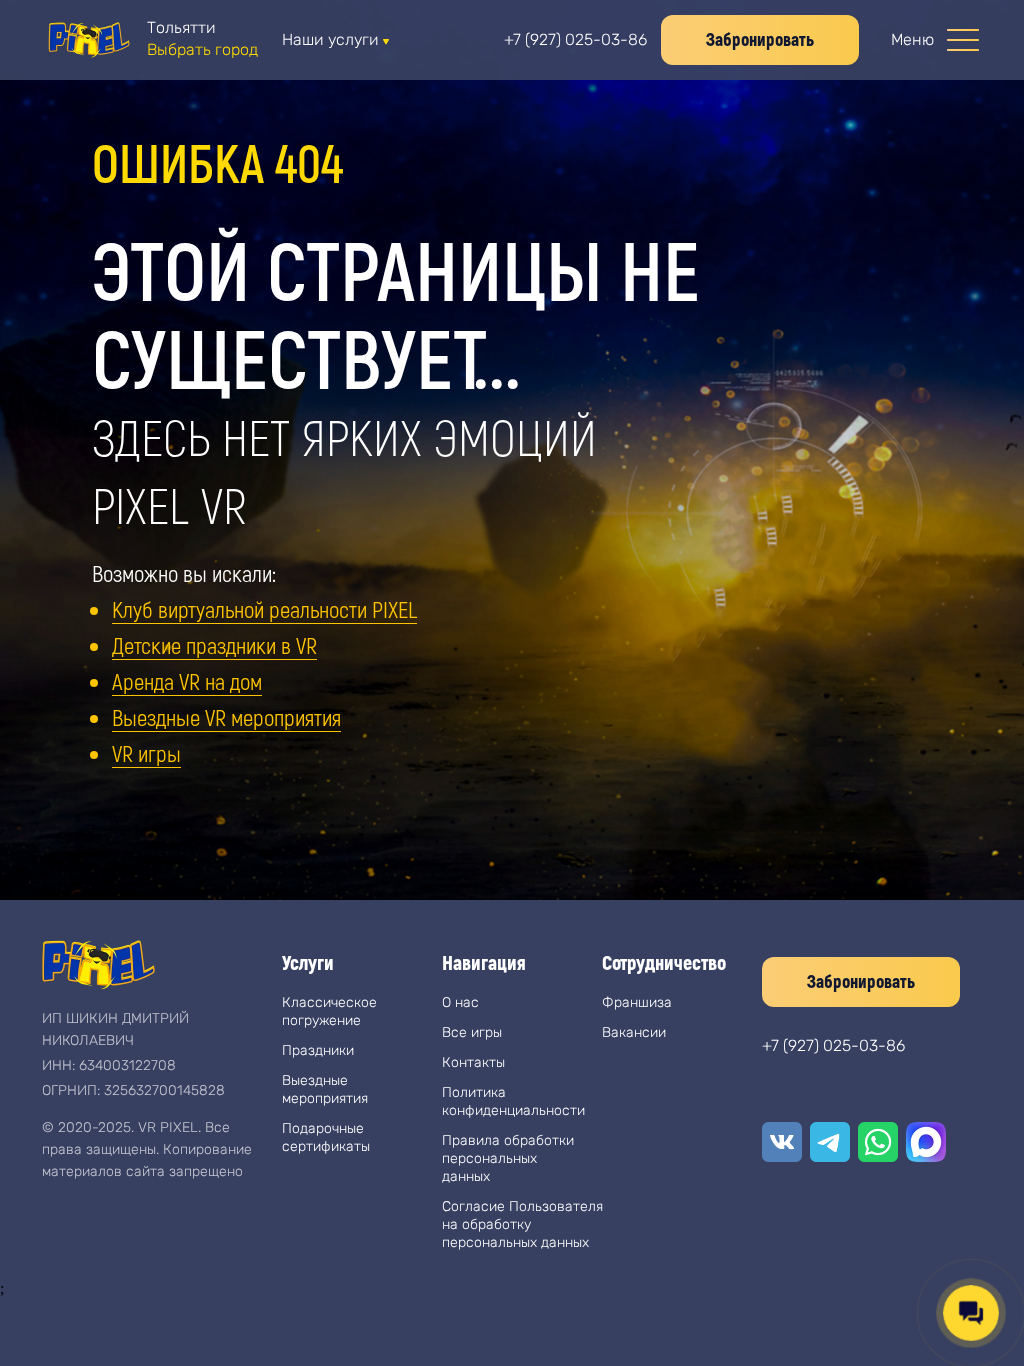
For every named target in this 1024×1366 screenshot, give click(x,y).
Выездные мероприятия (325, 1089)
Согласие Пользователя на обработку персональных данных (522, 1224)
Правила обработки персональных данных (508, 1158)
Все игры (472, 1032)
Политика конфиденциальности (513, 1101)
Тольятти (181, 27)
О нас (460, 1002)
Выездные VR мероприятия (226, 717)
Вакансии (634, 1032)
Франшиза (637, 1002)
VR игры (146, 753)
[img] (88, 40)
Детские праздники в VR (214, 645)
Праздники (318, 1050)
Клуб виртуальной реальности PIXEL (264, 609)
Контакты (473, 1062)
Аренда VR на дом (187, 681)
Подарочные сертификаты (326, 1137)
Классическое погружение (329, 1011)
